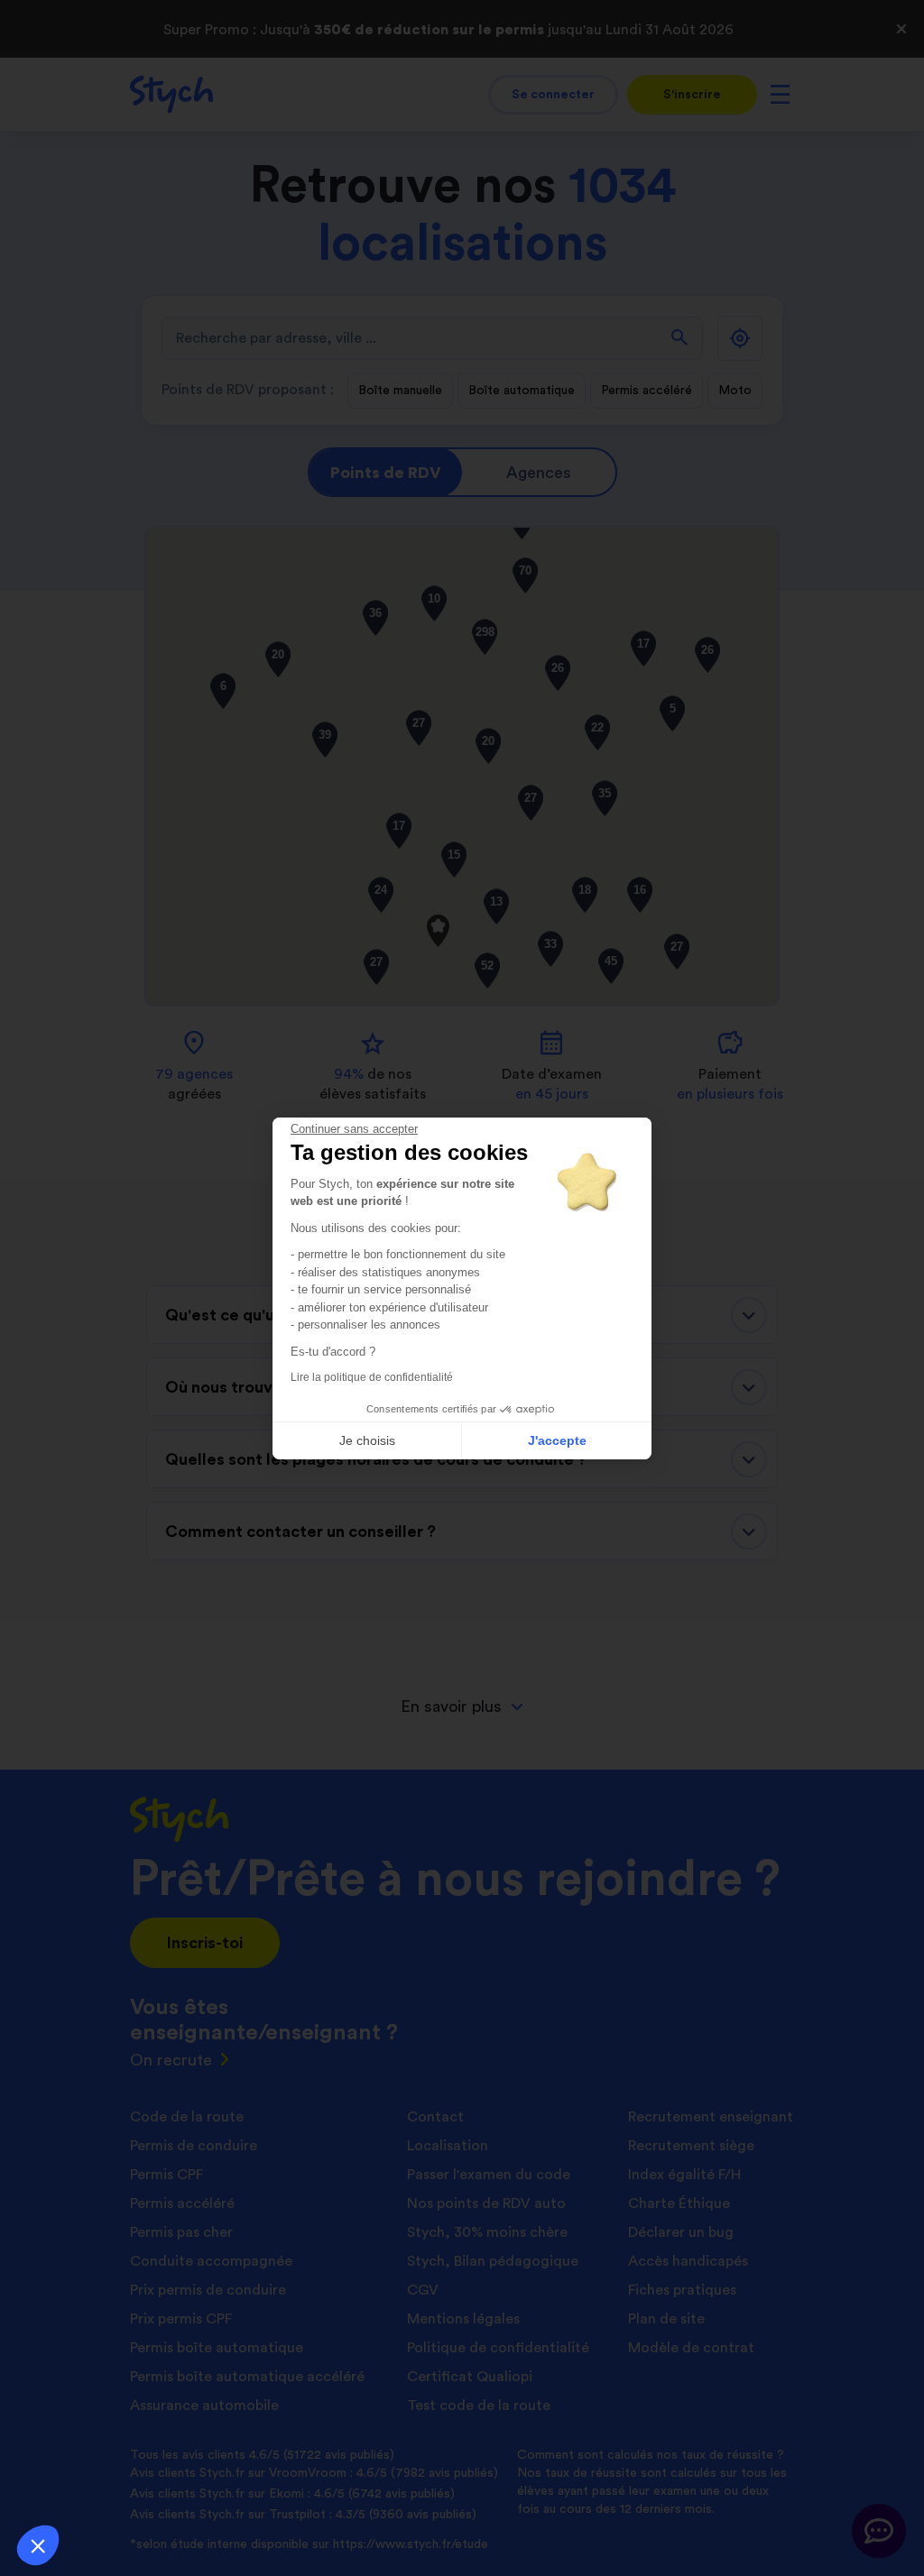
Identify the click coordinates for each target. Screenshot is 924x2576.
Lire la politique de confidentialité (372, 1377)
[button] (38, 2545)
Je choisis (367, 1440)
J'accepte (557, 1440)
